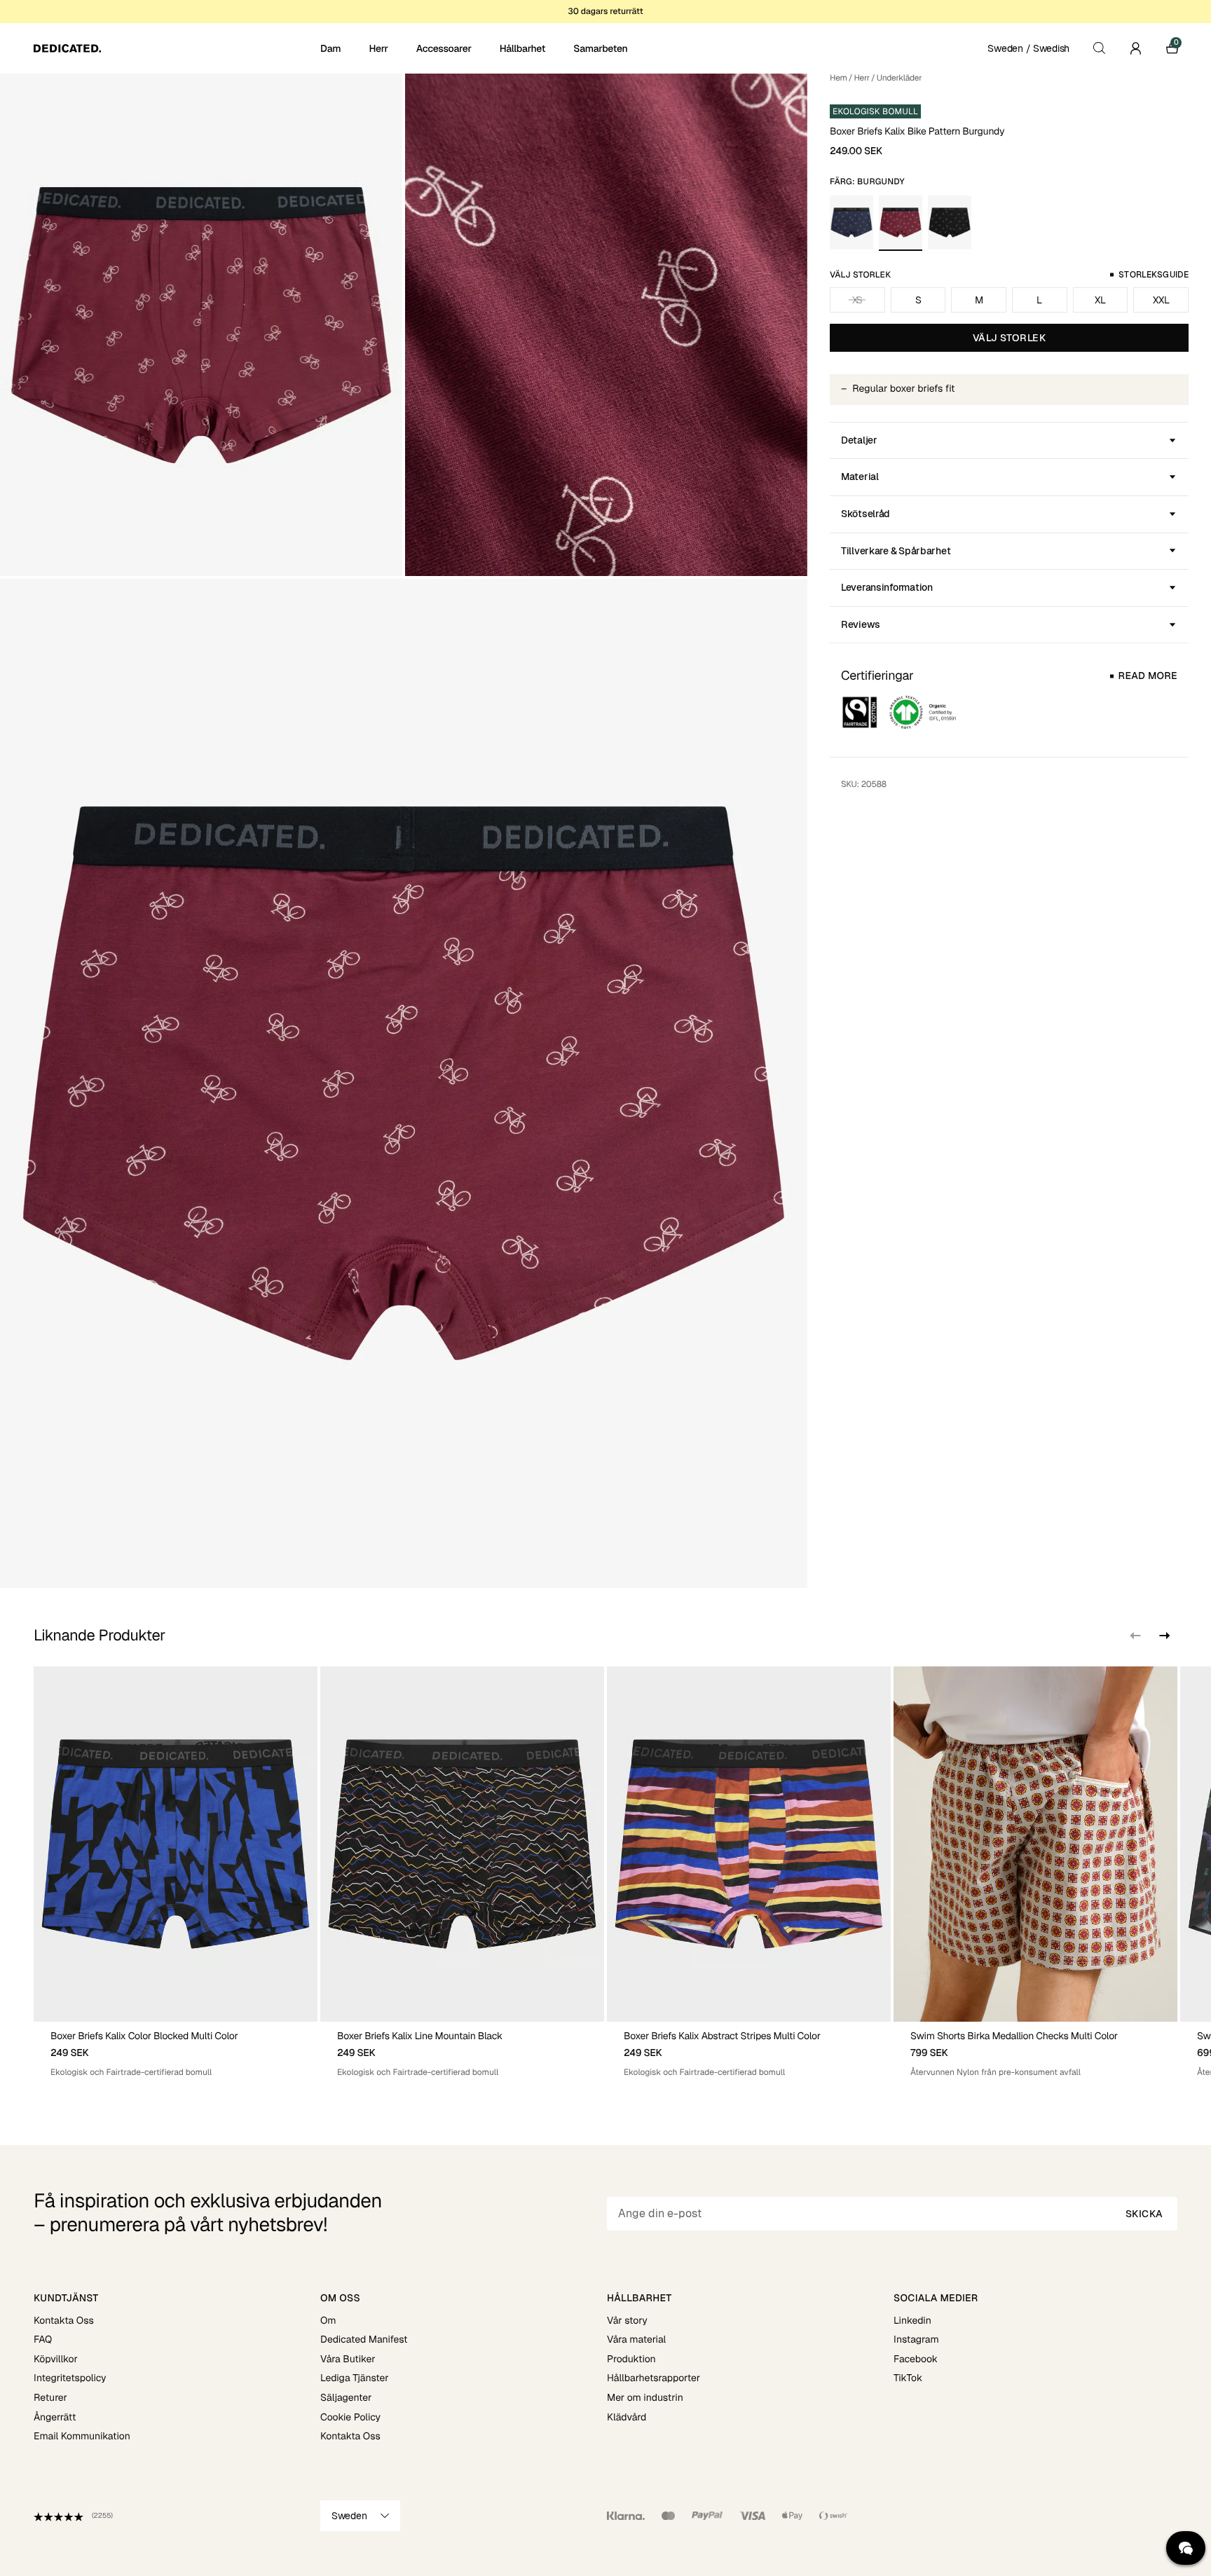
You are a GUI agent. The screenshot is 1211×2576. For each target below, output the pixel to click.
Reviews (861, 624)
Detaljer (859, 440)
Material (860, 477)
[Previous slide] (1135, 1636)
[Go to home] (176, 48)
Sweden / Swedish (1028, 48)
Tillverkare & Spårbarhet (896, 551)
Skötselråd (866, 514)
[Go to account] (1135, 48)
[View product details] (176, 2050)
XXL (1161, 300)
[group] (176, 1872)
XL (1100, 300)
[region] (605, 1872)
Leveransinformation (887, 587)
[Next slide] (1163, 1636)
